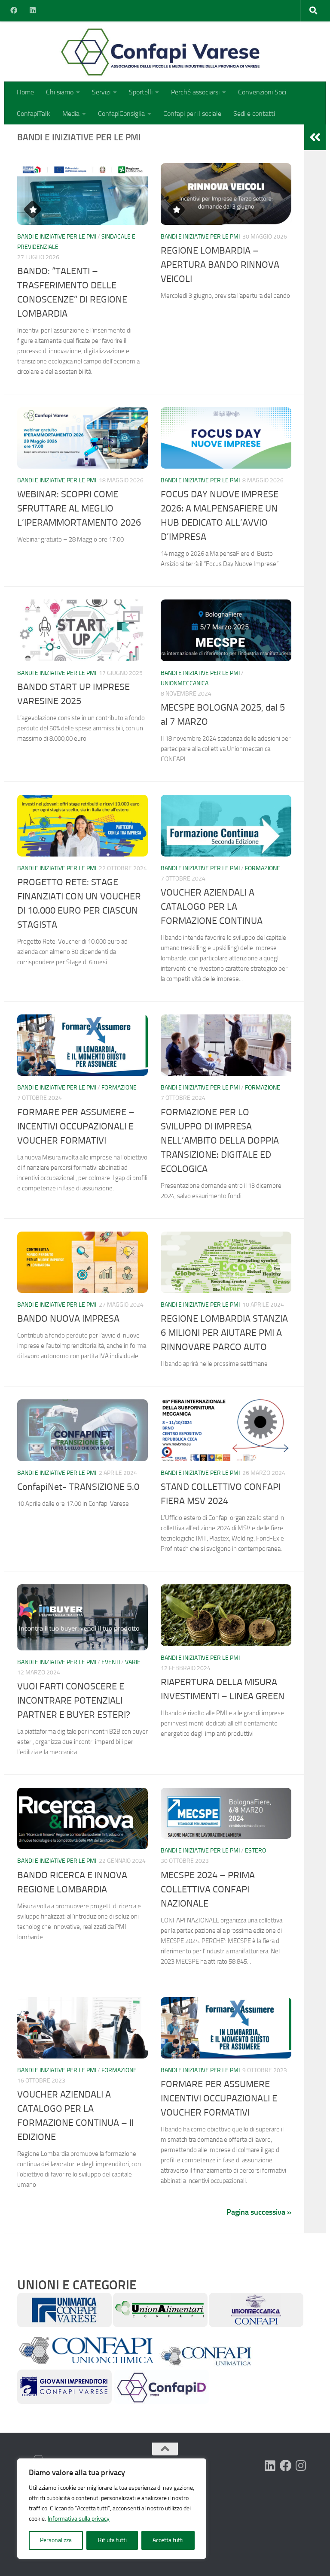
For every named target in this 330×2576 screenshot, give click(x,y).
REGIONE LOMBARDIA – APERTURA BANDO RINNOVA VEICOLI (220, 265)
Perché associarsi (195, 92)
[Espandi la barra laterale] (315, 137)
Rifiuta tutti (112, 2540)
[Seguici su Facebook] (286, 2466)
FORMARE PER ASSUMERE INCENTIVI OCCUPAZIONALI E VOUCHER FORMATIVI (219, 2098)
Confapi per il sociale (192, 114)
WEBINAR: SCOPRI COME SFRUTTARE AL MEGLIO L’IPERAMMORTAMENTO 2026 (79, 509)
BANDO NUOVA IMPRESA (68, 1319)
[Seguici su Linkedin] (270, 2466)
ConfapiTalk (34, 114)
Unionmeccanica (185, 683)
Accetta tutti (168, 2540)
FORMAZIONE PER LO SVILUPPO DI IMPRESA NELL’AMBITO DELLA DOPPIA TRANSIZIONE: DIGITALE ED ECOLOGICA (220, 1141)
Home (25, 92)
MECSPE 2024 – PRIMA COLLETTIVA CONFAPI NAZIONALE (208, 1889)
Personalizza (56, 2540)
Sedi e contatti (254, 114)
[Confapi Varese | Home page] (109, 51)
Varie (133, 1662)
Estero (255, 1851)
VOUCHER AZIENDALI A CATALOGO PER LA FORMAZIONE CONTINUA (212, 907)
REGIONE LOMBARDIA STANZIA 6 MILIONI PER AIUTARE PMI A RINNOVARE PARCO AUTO (224, 1333)
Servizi (101, 92)
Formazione (263, 868)
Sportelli (141, 92)
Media (71, 114)
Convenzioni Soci (262, 92)
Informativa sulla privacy (79, 2519)
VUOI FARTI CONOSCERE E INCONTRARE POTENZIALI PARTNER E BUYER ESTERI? (74, 1701)
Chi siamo (60, 92)
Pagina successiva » (259, 2212)
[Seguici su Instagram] (301, 2466)
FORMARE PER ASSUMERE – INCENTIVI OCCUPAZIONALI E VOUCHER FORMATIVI (76, 1126)
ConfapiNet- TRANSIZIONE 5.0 (78, 1487)
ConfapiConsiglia (121, 114)
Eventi (111, 1662)
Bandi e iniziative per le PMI (57, 237)
